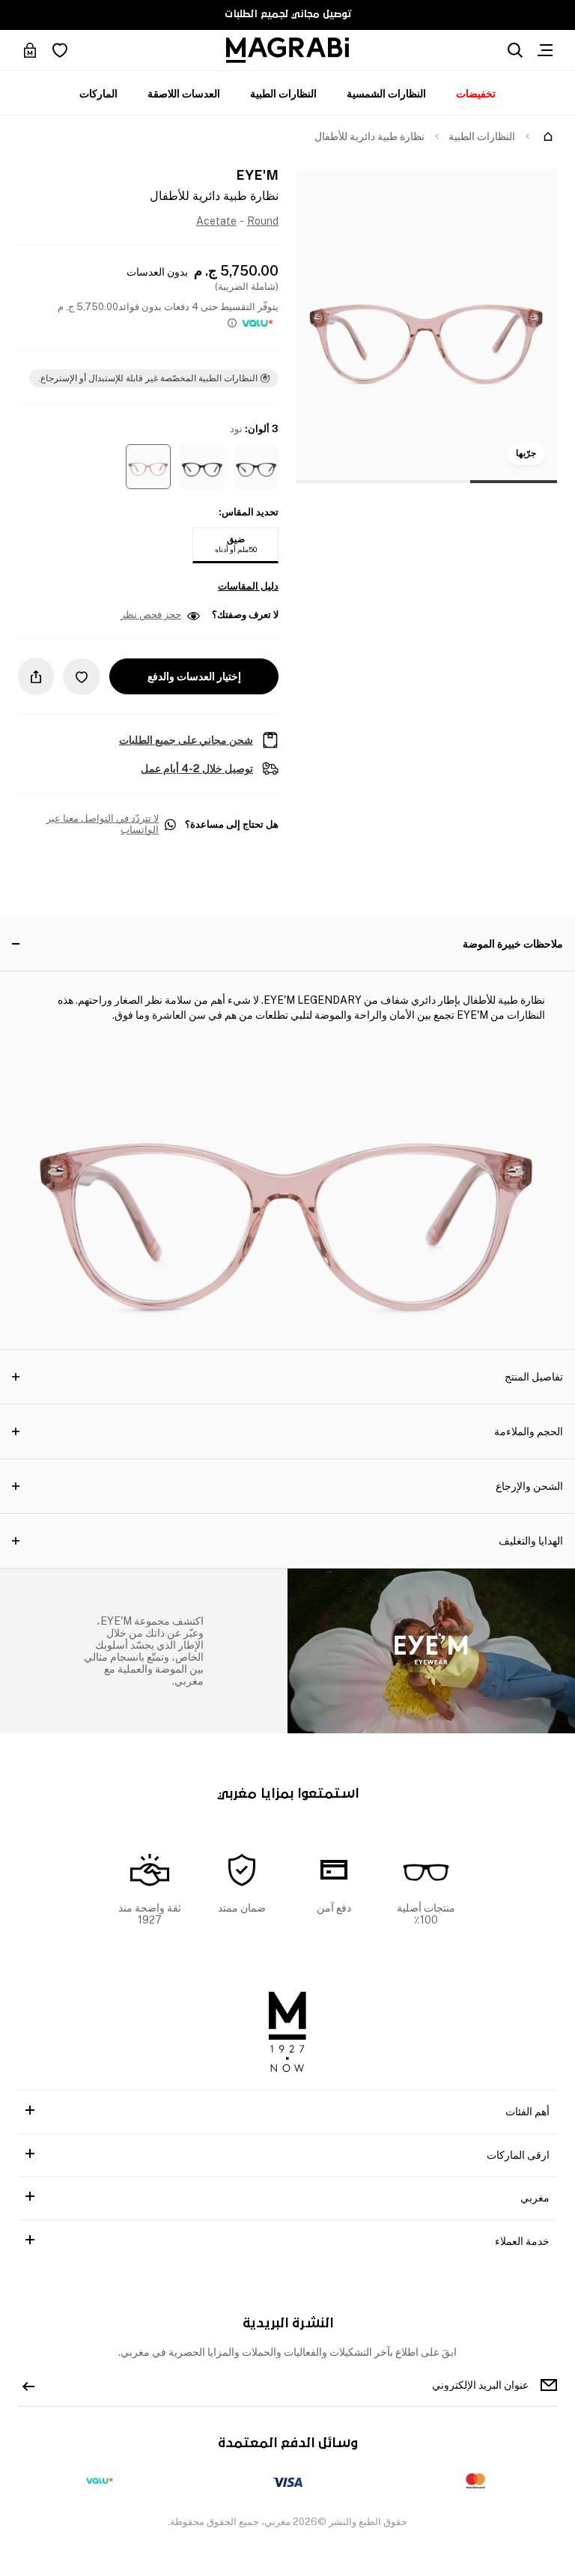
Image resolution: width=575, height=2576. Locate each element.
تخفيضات (476, 94)
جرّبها (526, 453)
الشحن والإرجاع (529, 1486)
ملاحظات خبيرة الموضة (513, 944)
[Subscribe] (28, 2385)
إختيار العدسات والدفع (194, 676)
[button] (256, 467)
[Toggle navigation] (545, 50)
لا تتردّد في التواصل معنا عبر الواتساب (103, 824)
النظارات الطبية (283, 94)
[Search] (515, 50)
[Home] (548, 136)
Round (263, 221)
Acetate (216, 221)
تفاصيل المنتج (534, 1377)
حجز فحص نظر (151, 615)
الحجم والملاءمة (529, 1431)
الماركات (98, 94)
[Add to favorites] (82, 677)
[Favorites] (60, 50)
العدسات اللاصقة (184, 94)
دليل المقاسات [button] (248, 587)
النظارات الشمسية (386, 94)
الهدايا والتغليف (531, 1541)
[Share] (36, 676)
